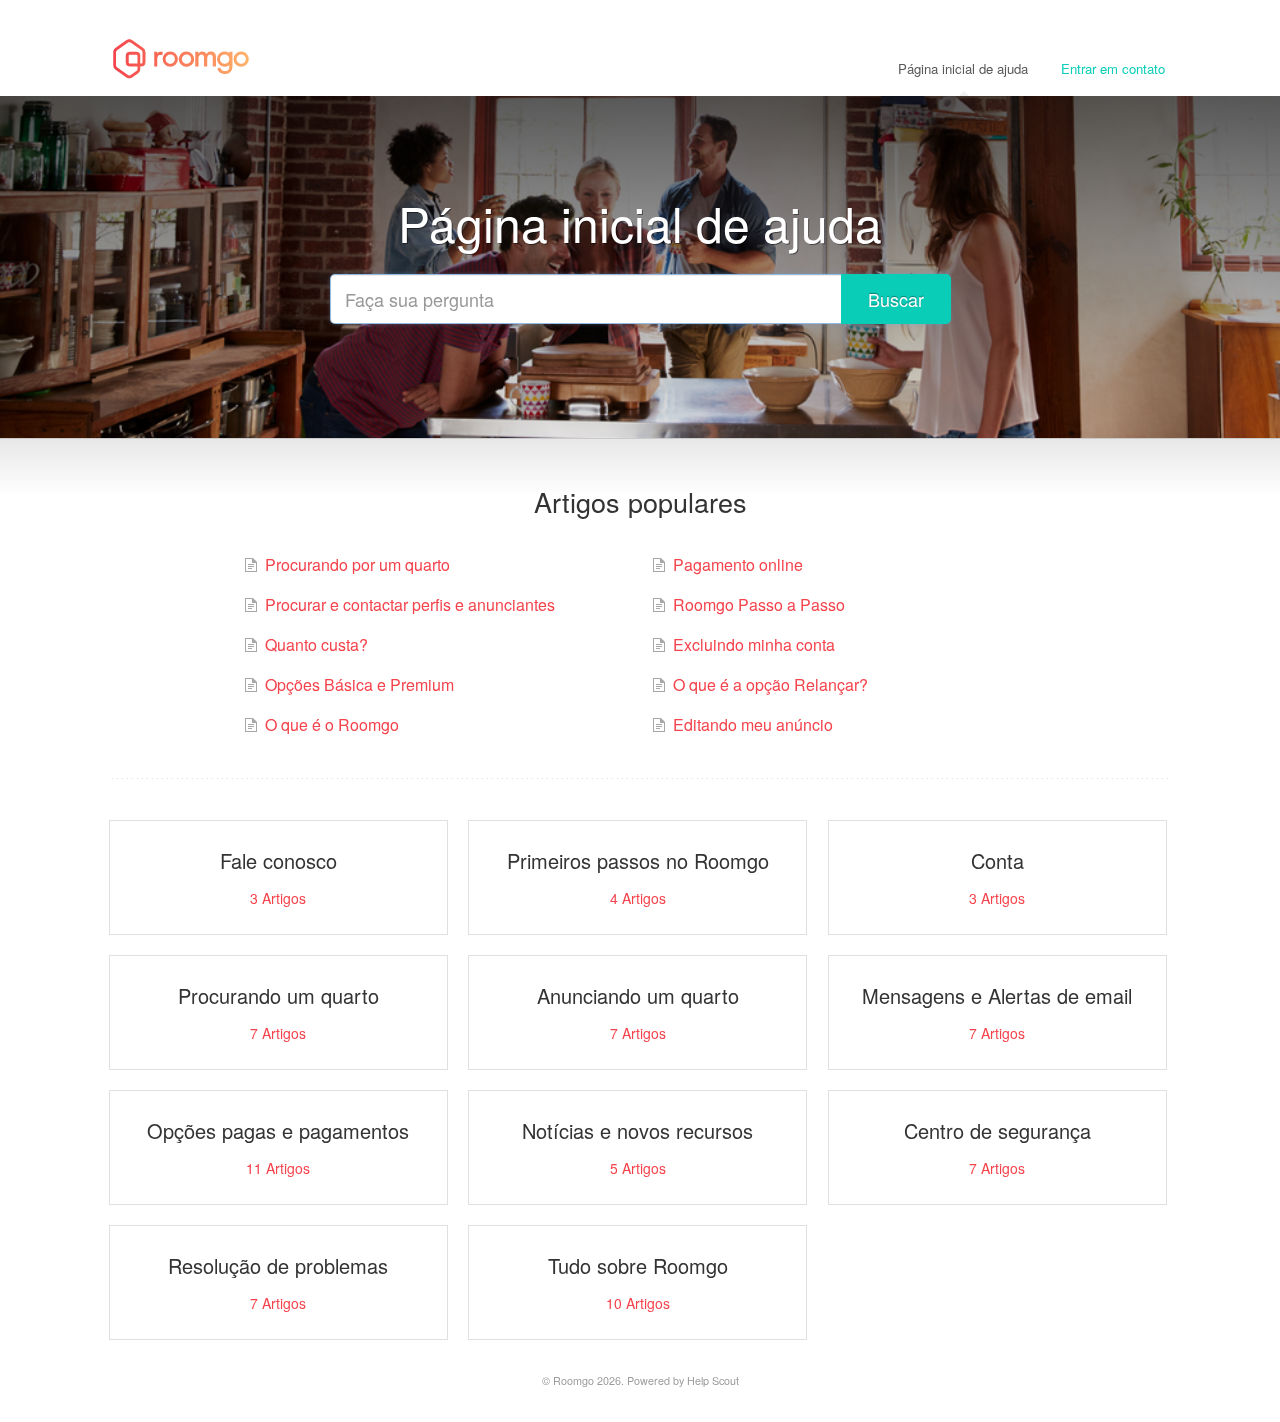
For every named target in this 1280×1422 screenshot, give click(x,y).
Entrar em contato (1113, 68)
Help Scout (713, 1380)
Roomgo (573, 1380)
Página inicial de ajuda (963, 68)
